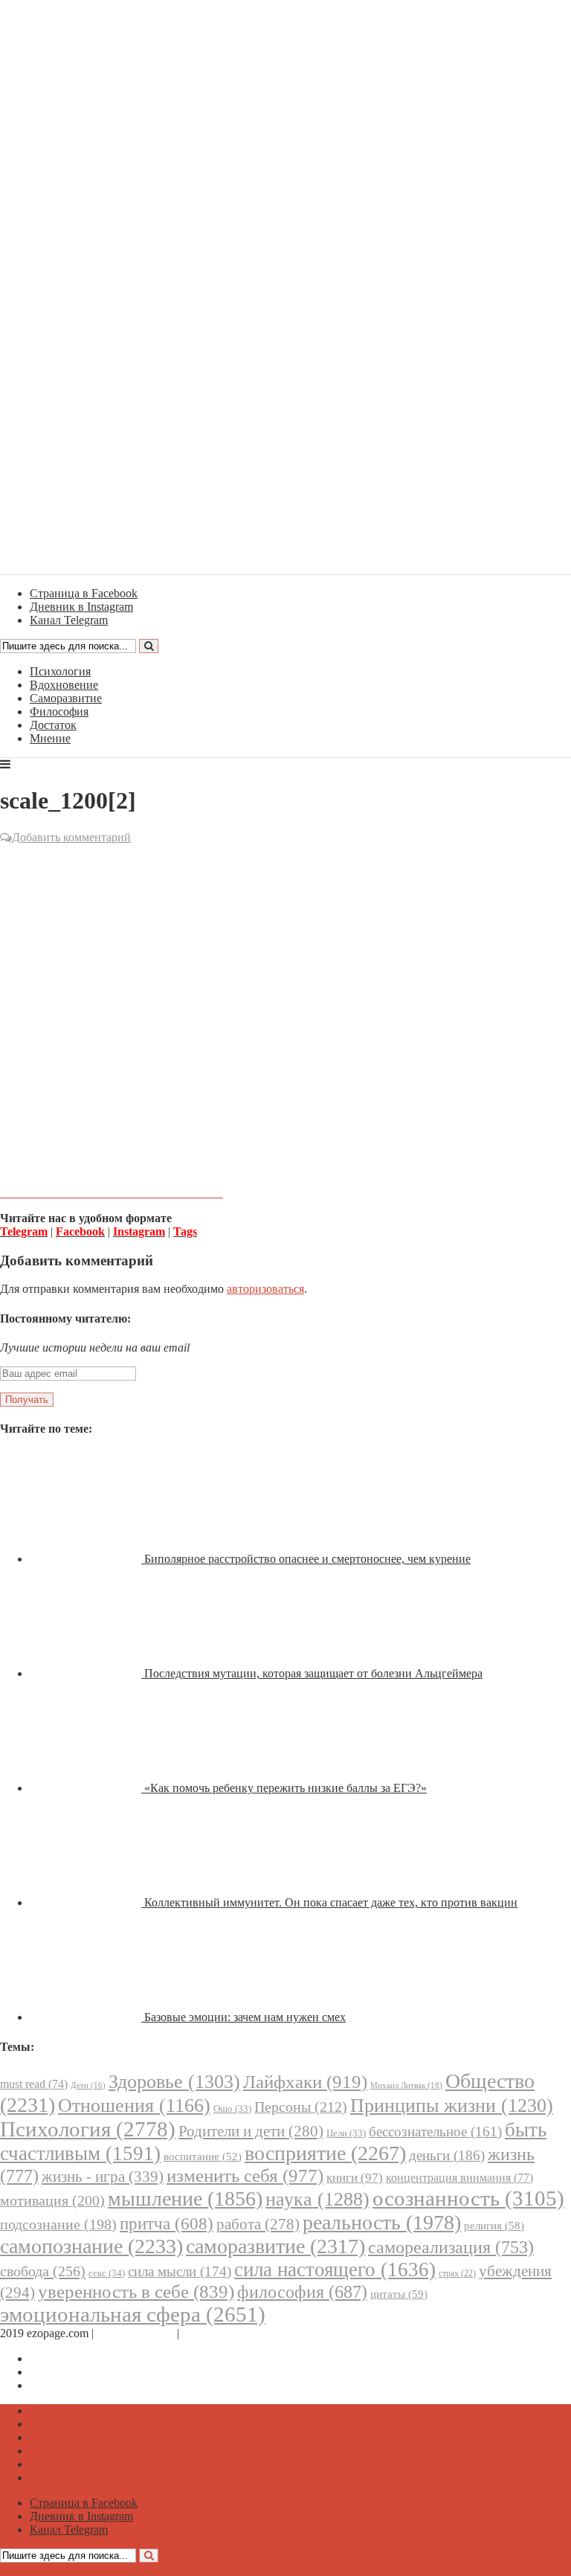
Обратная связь (135, 2333)
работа (258, 2224)
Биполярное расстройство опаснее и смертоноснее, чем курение (307, 1559)
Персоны (301, 2107)
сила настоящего (335, 2270)
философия (302, 2292)
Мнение (50, 738)
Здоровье (174, 2082)
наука (317, 2199)
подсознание (58, 2225)
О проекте (208, 2333)
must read (34, 2084)
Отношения (134, 2106)
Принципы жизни (452, 2106)
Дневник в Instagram (81, 2372)
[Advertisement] (285, 954)
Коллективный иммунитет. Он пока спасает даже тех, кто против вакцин (331, 1902)
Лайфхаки (305, 2082)
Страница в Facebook (84, 2358)
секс (107, 2273)
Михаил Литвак (406, 2085)
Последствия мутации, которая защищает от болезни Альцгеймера (313, 1673)
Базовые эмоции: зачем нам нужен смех (245, 2017)
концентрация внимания (459, 2178)
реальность (382, 2222)
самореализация (451, 2247)
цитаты (399, 2294)
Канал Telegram (69, 2385)
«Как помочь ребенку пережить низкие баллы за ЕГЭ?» (285, 1788)
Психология (60, 671)
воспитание (203, 2156)
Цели (346, 2133)
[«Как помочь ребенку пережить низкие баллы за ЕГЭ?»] (87, 1788)
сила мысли (180, 2271)
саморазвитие (275, 2246)
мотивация (52, 2201)
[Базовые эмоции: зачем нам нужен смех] (87, 2017)
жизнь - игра (103, 2177)
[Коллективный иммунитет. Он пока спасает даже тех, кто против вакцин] (87, 1902)
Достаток (53, 725)
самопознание (91, 2246)
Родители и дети (251, 2131)
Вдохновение (64, 685)
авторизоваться (265, 1289)
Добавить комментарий (71, 837)
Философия (59, 712)
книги (355, 2178)
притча (167, 2223)
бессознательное (435, 2132)
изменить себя (245, 2175)
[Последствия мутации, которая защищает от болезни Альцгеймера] (87, 1673)
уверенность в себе (136, 2291)
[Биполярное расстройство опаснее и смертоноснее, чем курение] (87, 1559)
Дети (88, 2085)
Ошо (232, 2108)
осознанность (468, 2198)
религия (494, 2226)
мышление (185, 2198)
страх (457, 2274)
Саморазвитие (66, 698)
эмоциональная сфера (133, 2314)
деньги (447, 2155)
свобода (43, 2271)
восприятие (325, 2153)
